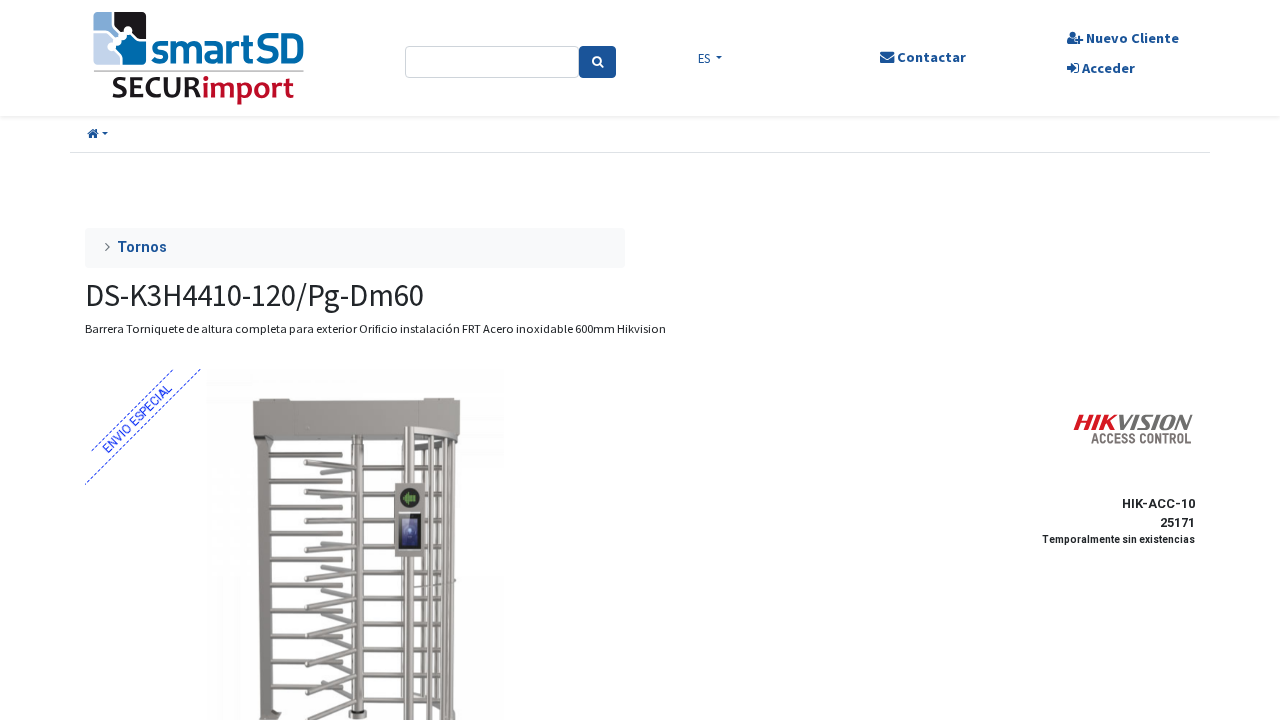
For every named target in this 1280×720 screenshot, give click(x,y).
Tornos (142, 247)
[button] (97, 134)
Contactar (930, 57)
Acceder (1107, 68)
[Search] (597, 62)
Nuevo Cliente (1131, 38)
